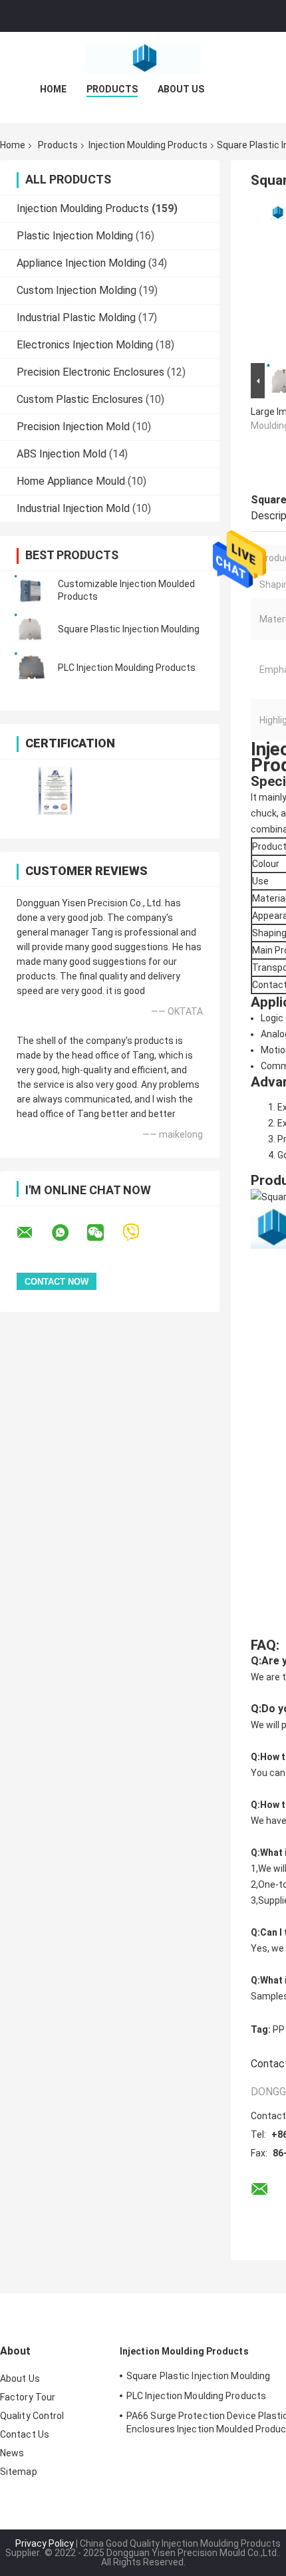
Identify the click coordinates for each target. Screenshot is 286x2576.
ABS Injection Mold (62, 454)
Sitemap (19, 2472)
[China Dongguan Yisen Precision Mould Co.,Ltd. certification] (55, 790)
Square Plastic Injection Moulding (129, 629)
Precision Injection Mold (73, 427)
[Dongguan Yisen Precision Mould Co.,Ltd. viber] (139, 1232)
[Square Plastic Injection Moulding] (30, 629)
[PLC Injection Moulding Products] (30, 668)
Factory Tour (28, 2397)
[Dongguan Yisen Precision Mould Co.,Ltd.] (143, 59)
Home (53, 89)
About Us (181, 89)
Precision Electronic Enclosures (90, 372)
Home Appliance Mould (71, 481)
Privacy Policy (45, 2543)
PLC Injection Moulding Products (127, 668)
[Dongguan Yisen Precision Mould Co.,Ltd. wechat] (104, 1233)
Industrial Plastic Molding (76, 318)
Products (112, 89)
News (12, 2453)
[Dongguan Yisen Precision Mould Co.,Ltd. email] (33, 1233)
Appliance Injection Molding (81, 263)
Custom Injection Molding (76, 290)
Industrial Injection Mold (73, 508)
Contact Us (25, 2434)
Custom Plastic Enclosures (80, 399)
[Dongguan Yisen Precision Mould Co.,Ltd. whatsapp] (69, 1233)
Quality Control (32, 2416)
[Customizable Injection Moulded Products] (30, 590)
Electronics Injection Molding (85, 345)
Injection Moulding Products (148, 145)
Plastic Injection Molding (75, 236)
